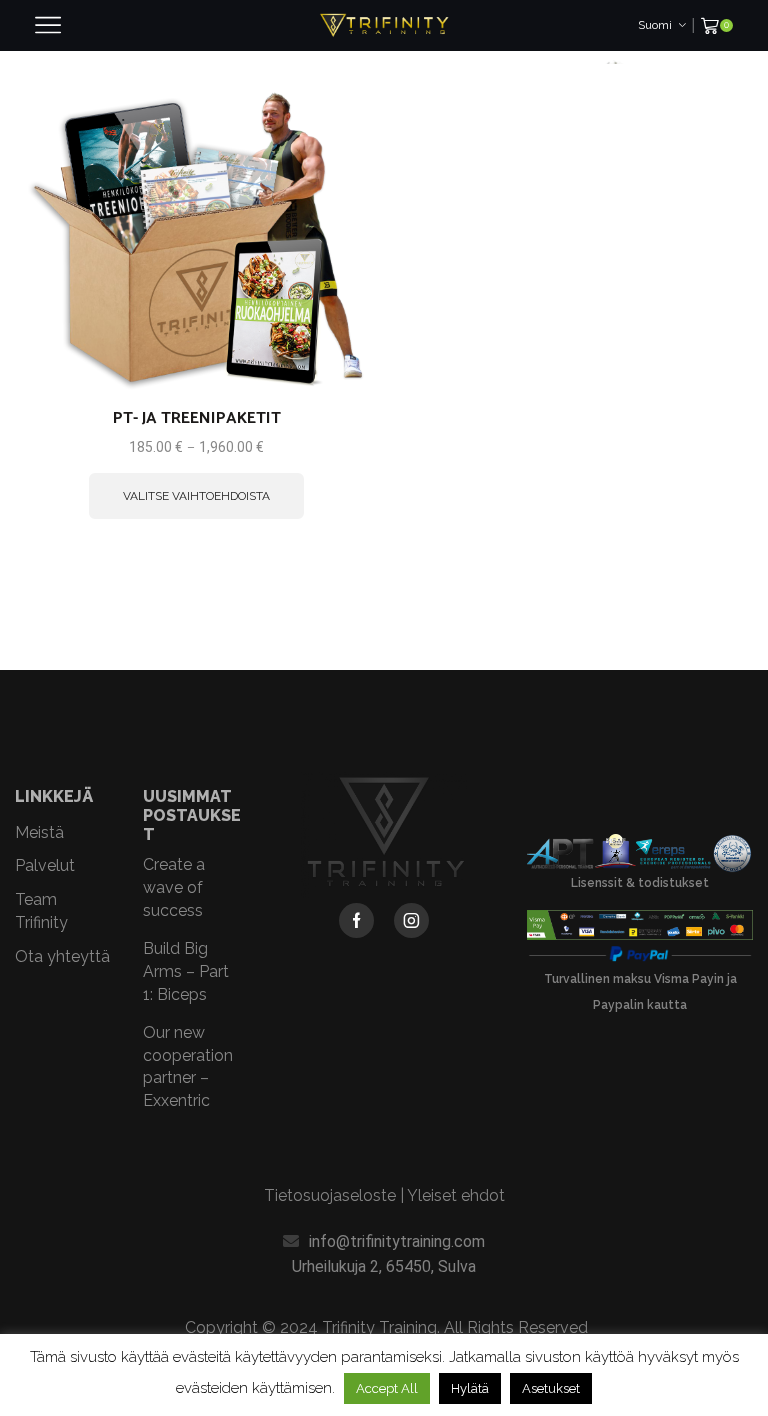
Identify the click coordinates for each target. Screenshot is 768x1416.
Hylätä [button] (470, 1388)
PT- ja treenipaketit (197, 419)
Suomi (655, 25)
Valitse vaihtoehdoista (196, 496)
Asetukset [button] (551, 1388)
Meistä (39, 832)
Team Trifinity (41, 911)
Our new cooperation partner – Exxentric (188, 1066)
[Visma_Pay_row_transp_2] (640, 925)
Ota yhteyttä (62, 956)
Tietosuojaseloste (330, 1195)
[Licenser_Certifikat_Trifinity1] (640, 854)
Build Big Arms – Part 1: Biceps (186, 971)
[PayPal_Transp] (640, 955)
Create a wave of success (174, 887)
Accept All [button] (387, 1388)
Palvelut (45, 865)
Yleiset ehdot (456, 1195)
